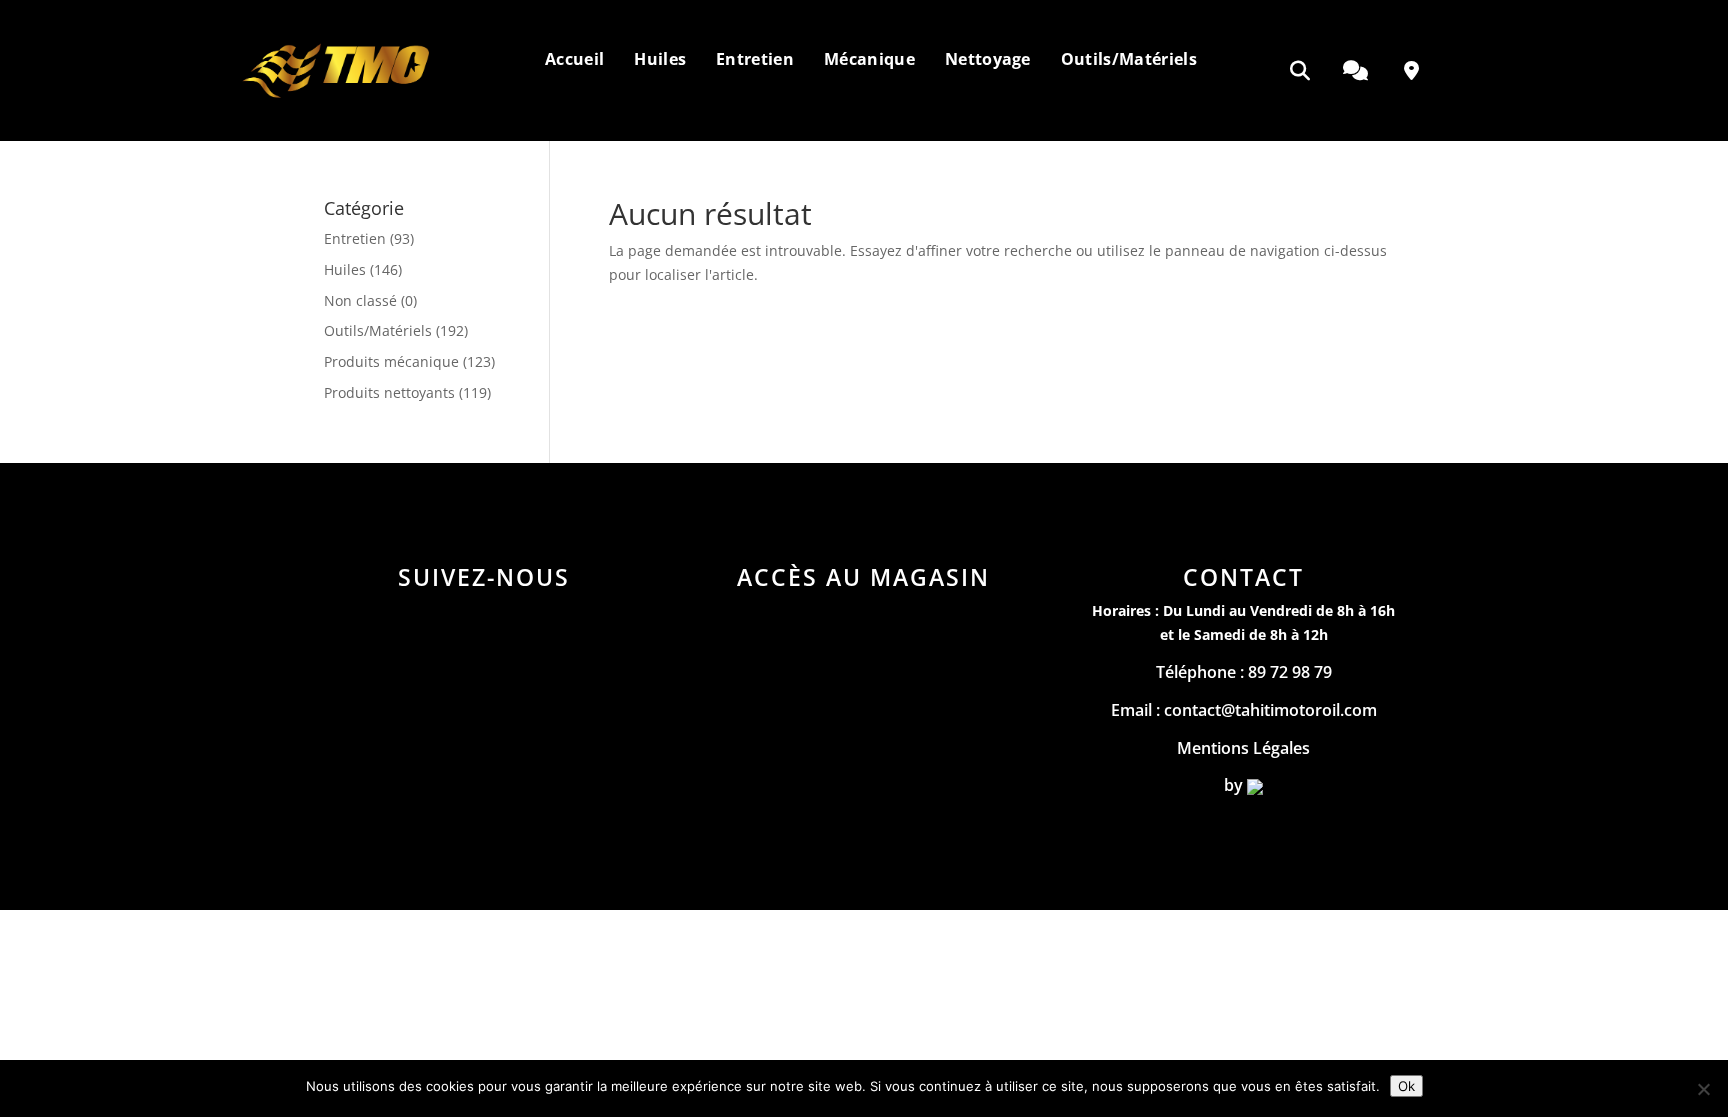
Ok (1406, 1086)
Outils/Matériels (378, 330)
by (1235, 785)
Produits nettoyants (389, 392)
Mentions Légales (1243, 748)
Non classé (360, 300)
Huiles (345, 269)
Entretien (355, 238)
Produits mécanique (391, 361)
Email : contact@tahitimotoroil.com (1244, 710)
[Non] (1703, 1089)
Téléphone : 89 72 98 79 (1244, 672)
